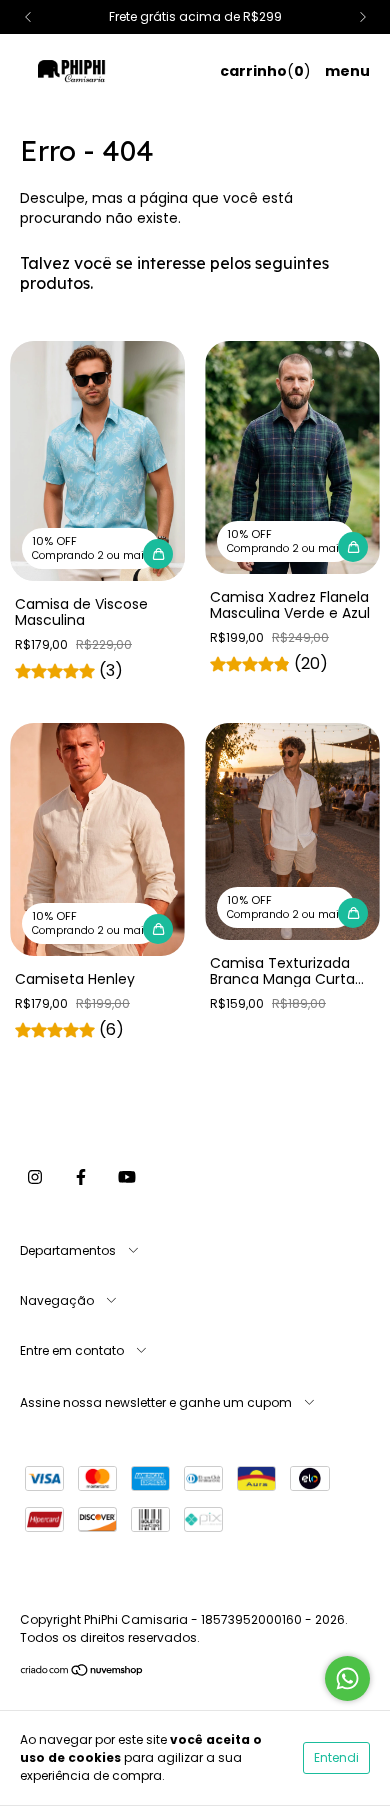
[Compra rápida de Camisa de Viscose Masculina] (158, 554)
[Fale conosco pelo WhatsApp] (347, 1678)
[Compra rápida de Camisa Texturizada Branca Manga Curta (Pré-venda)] (353, 913)
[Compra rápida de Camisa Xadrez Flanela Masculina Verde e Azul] (353, 547)
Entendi (336, 1757)
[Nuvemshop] (82, 1672)
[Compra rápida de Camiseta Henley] (158, 929)
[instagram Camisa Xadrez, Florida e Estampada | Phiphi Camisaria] (35, 1177)
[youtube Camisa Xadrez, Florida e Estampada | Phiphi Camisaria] (127, 1177)
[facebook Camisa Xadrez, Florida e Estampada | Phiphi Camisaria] (81, 1177)
